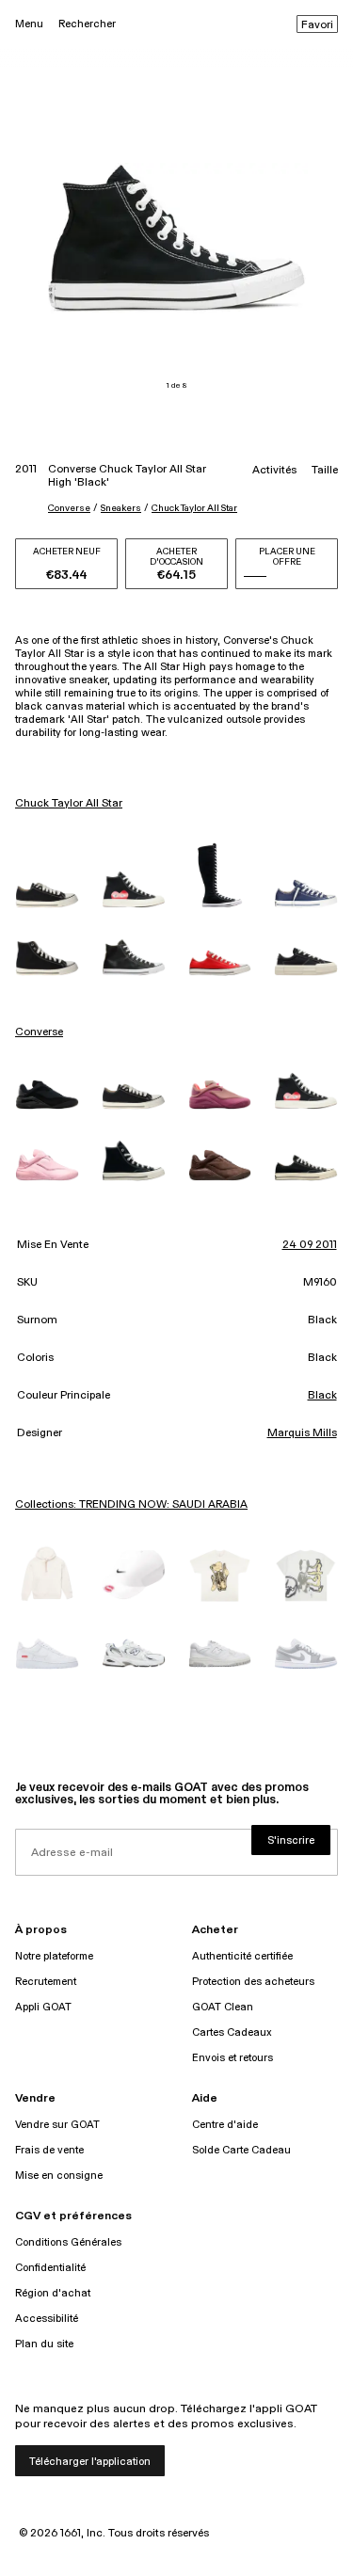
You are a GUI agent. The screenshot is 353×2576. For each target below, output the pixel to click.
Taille (325, 471)
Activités (274, 471)
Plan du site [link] (44, 2344)
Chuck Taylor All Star (194, 508)
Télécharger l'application (90, 2462)
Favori (317, 25)
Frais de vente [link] (49, 2150)
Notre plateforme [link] (54, 1956)
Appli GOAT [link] (43, 2007)
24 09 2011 (310, 1245)
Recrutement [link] (46, 1982)
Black (322, 1396)
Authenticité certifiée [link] (242, 1956)
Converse (69, 508)
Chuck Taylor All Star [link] (69, 804)
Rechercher (87, 24)
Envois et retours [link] (233, 2058)
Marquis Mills (302, 1433)
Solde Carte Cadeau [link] (241, 2150)
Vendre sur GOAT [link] (57, 2125)
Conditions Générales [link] (68, 2242)
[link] (47, 895)
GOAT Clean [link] (223, 2007)
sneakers (121, 508)
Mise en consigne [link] (59, 2176)
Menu (29, 24)
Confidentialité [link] (50, 2268)
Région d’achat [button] (53, 2293)
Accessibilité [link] (47, 2319)
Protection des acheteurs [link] (253, 1982)
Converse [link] (39, 1032)
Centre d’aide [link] (225, 2125)
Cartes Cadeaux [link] (232, 2032)
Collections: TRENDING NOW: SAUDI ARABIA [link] (131, 1505)
